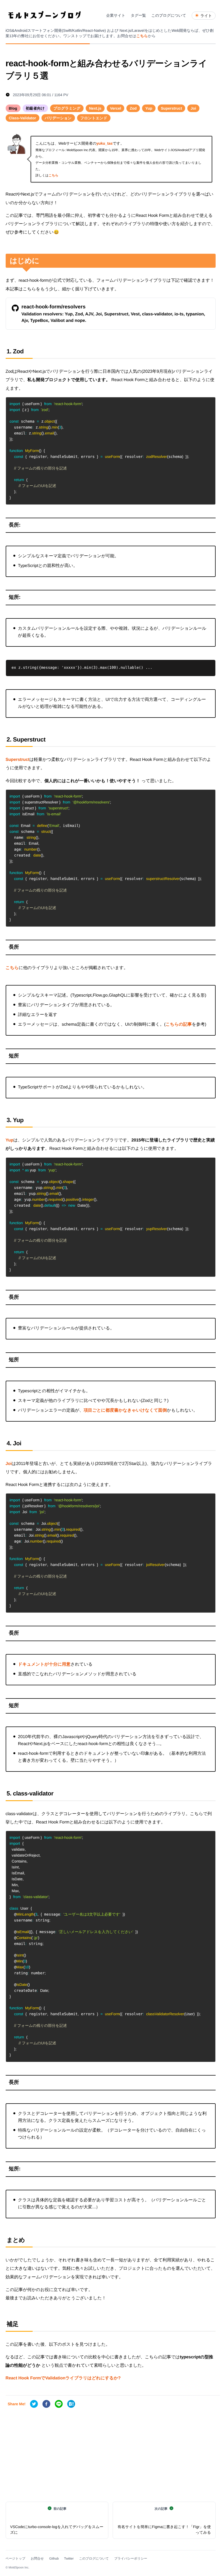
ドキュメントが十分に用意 (44, 1664)
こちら (142, 36)
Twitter (69, 2558)
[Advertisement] (111, 2456)
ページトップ (15, 2558)
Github (54, 2558)
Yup (10, 1140)
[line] (59, 2404)
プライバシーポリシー (131, 2558)
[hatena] (71, 2404)
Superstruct (18, 760)
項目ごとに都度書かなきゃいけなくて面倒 (125, 1410)
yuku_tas (105, 143)
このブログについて (94, 2558)
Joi (9, 1464)
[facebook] (46, 2404)
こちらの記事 (179, 1024)
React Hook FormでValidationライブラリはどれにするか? (63, 2378)
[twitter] (34, 2404)
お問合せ (37, 2558)
